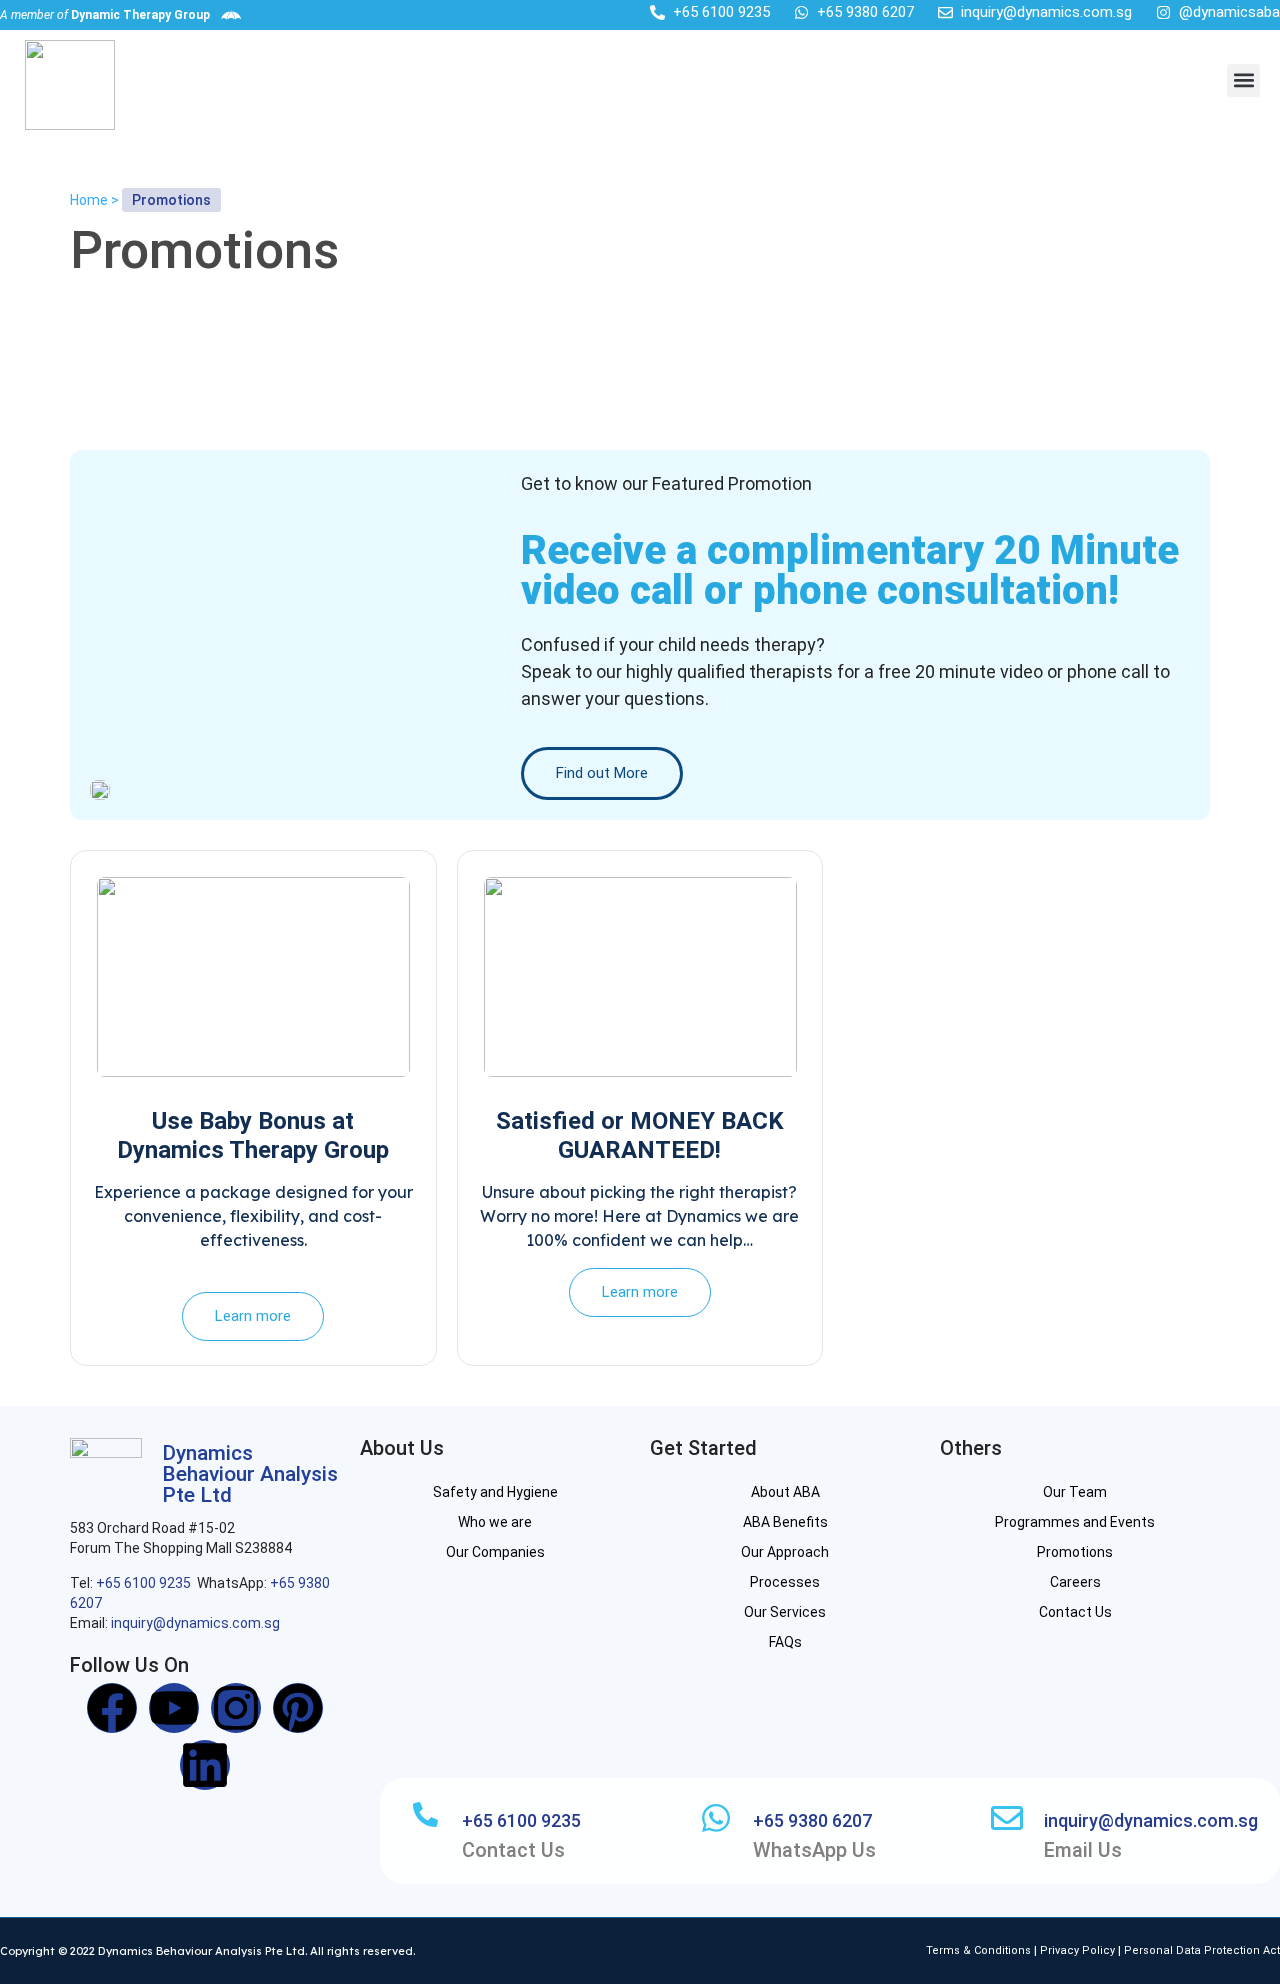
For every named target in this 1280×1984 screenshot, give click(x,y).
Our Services (785, 1612)
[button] (1243, 80)
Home (89, 200)
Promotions (1075, 1552)
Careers (1075, 1582)
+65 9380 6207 (812, 1820)
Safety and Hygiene (495, 1492)
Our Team (1075, 1492)
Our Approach (785, 1552)
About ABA (785, 1492)
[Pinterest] (298, 1708)
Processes (785, 1582)
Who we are (495, 1522)
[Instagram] (236, 1708)
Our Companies (495, 1552)
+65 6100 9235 (143, 1583)
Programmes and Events (1075, 1522)
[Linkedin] (205, 1765)
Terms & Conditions (980, 1950)
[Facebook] (112, 1708)
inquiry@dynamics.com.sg (195, 1623)
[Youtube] (174, 1708)
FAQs (785, 1642)
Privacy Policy (1077, 1950)
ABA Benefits (785, 1522)
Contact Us (1075, 1612)
